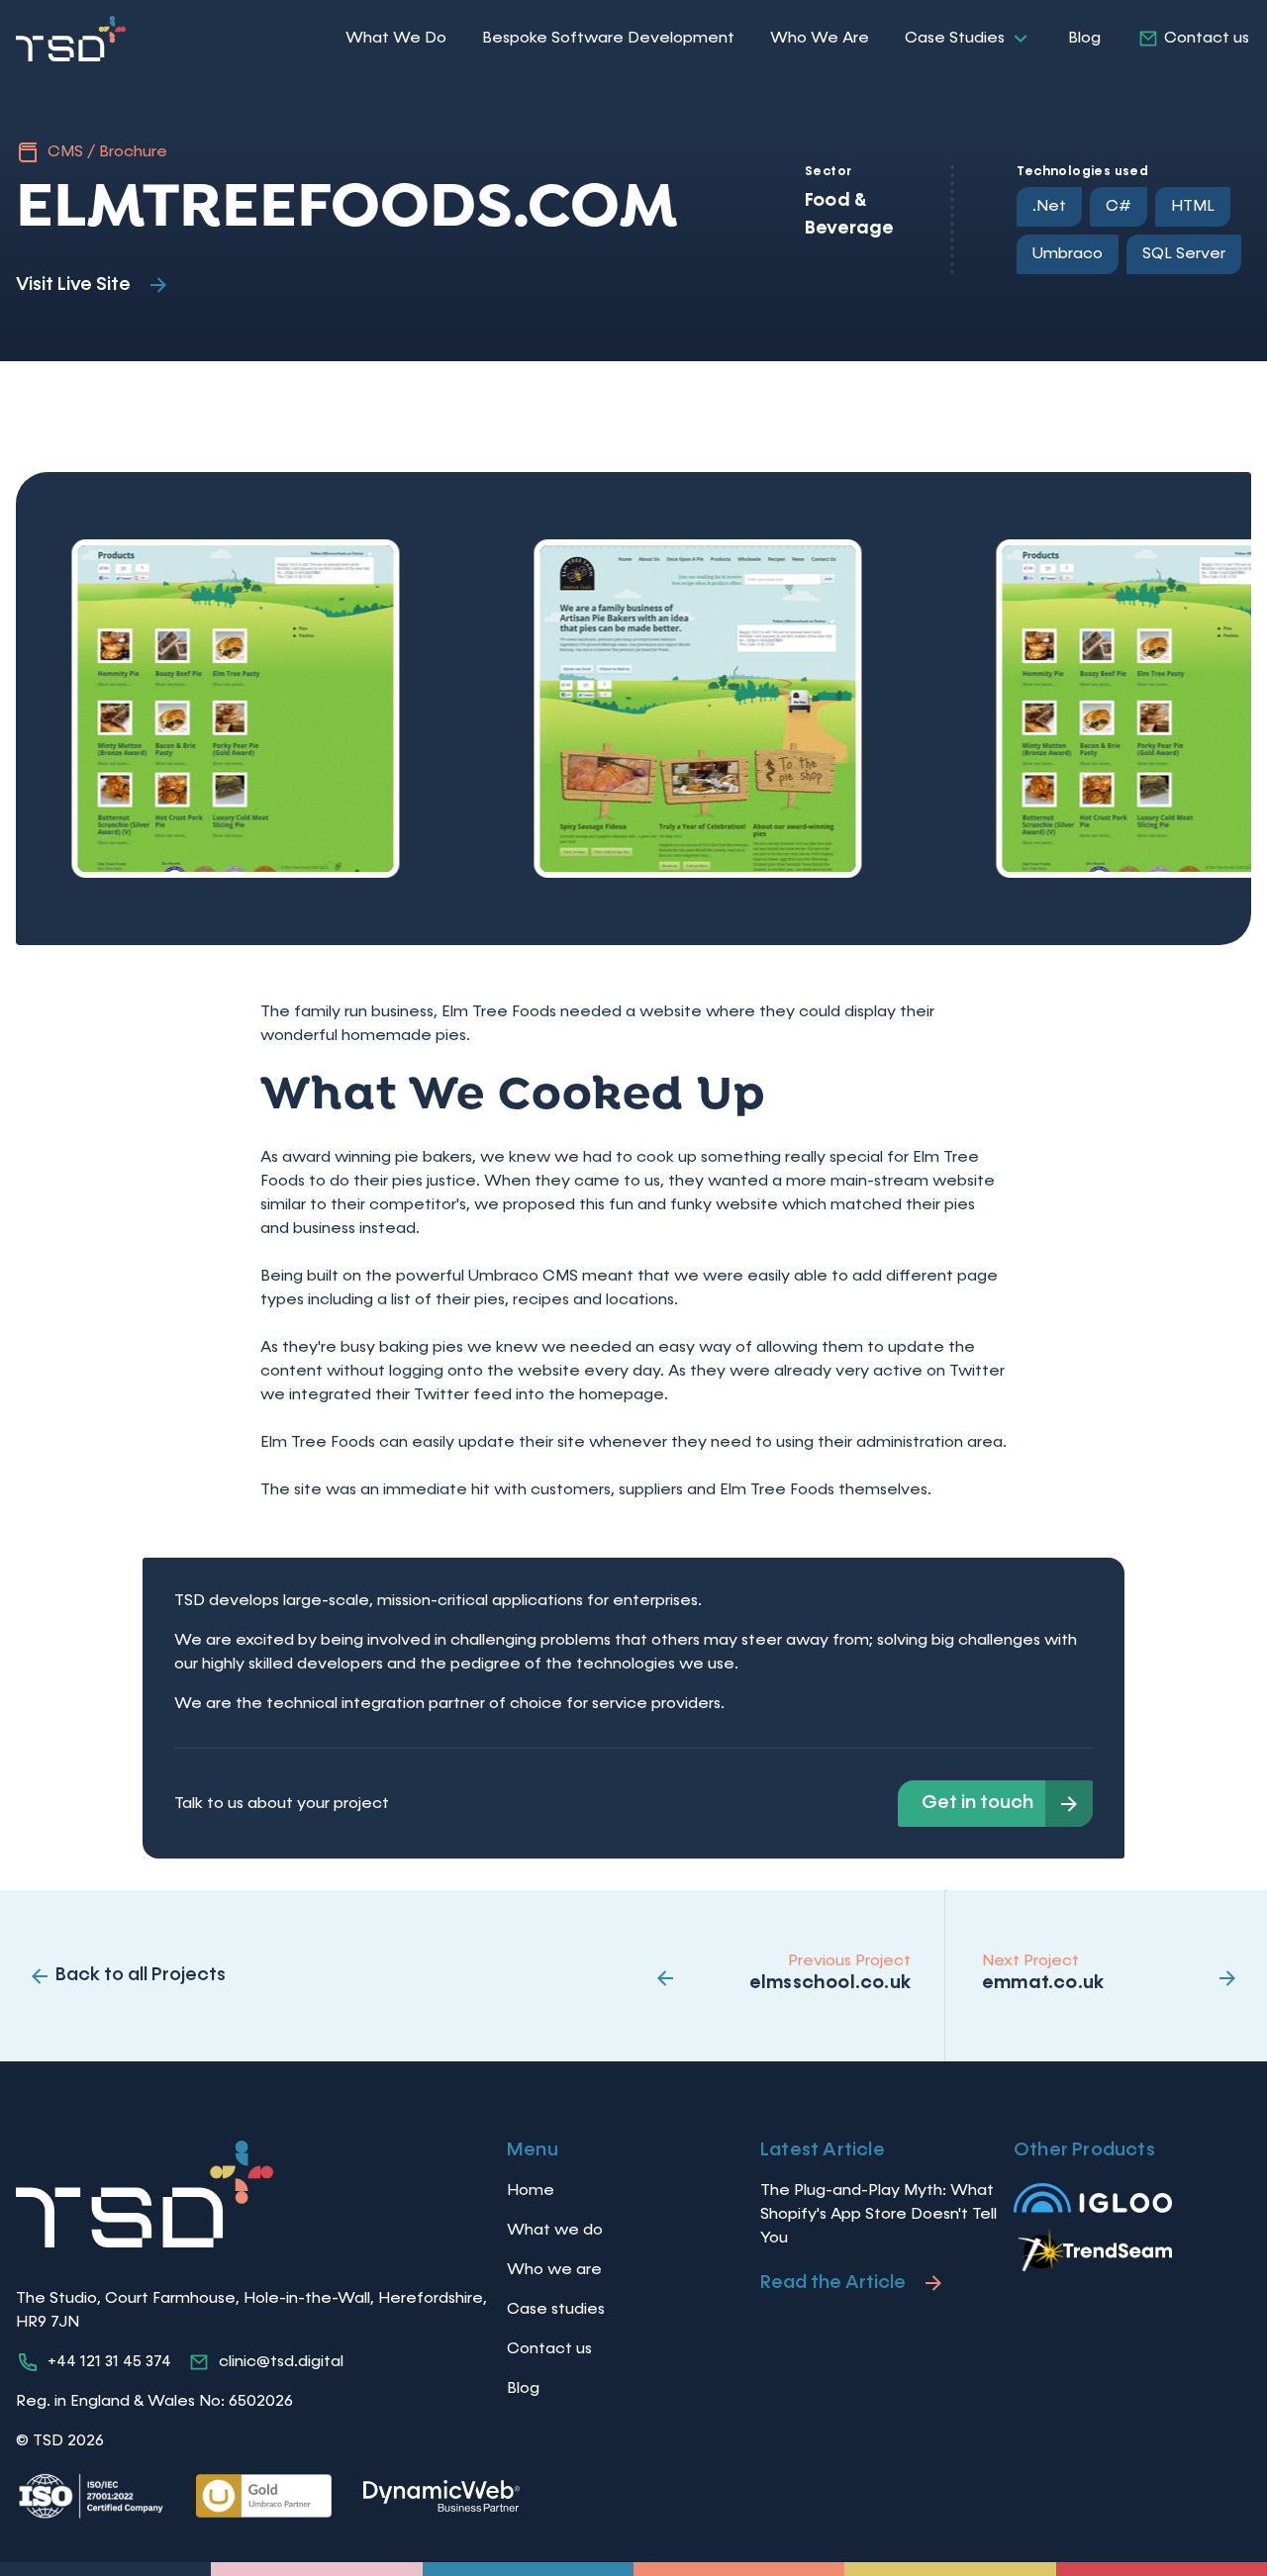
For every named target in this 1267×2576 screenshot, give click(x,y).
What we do (555, 2231)
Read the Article (833, 2283)
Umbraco (1068, 254)
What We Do (396, 39)
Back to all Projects (141, 1975)
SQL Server (1184, 254)
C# (1119, 207)
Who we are (554, 2270)
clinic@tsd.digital (281, 2362)
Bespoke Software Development (608, 39)
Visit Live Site (73, 285)
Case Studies (955, 39)
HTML (1193, 207)
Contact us (1207, 39)
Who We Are (820, 39)
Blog (1084, 39)
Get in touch (977, 1803)
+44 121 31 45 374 (109, 2362)
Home (531, 2191)
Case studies (556, 2310)
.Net (1049, 207)
